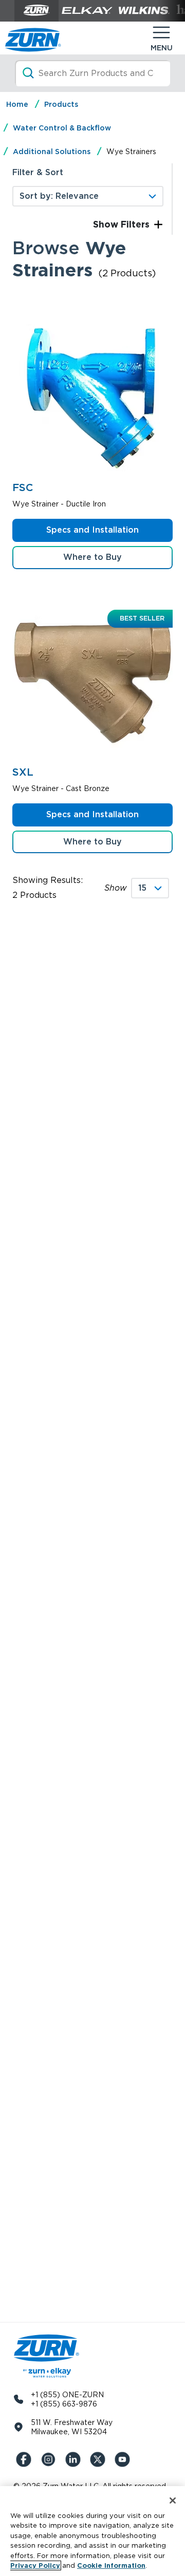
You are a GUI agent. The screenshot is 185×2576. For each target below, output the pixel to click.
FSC (23, 487)
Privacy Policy (35, 2565)
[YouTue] (124, 2459)
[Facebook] (26, 2459)
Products (61, 104)
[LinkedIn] (75, 2459)
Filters (134, 224)
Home (17, 104)
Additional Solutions (52, 152)
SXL (23, 772)
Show (116, 888)
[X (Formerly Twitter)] (100, 2459)
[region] (92, 2531)
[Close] (173, 2500)
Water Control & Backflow (62, 128)
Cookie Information (111, 2565)
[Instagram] (50, 2459)
